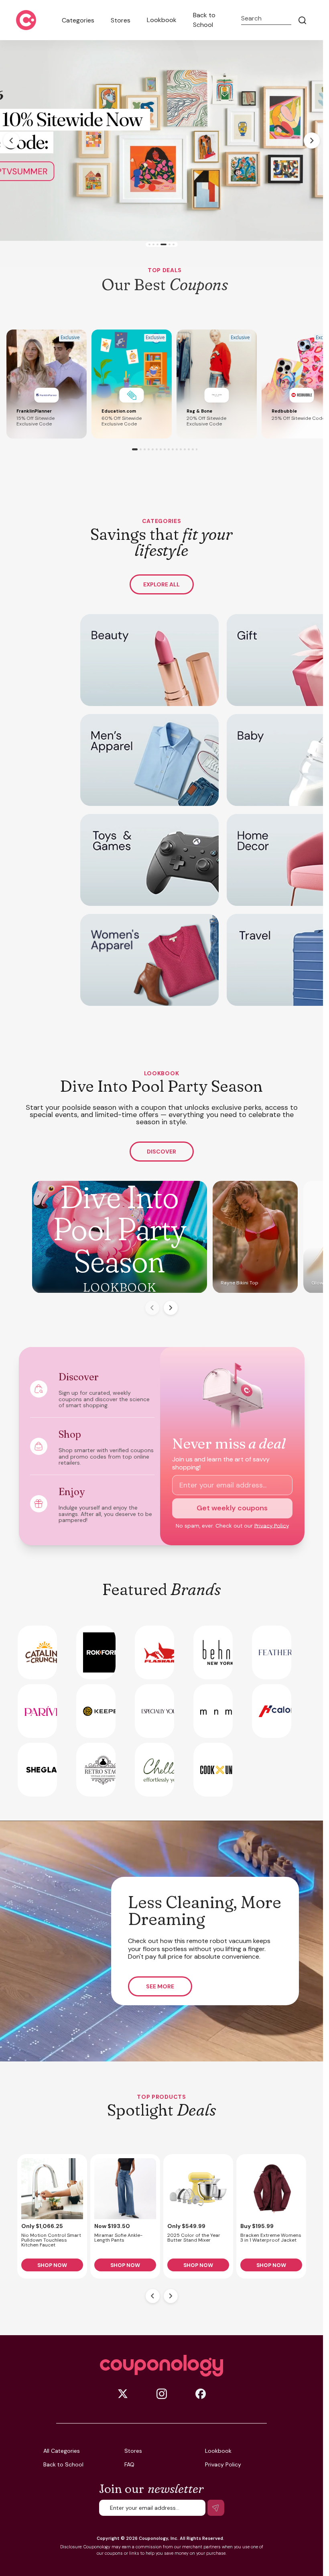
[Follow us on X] (123, 2394)
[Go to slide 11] (177, 449)
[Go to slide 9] (169, 449)
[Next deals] (171, 2296)
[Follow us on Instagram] (162, 2394)
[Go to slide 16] (197, 449)
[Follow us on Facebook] (201, 2394)
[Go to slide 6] (172, 245)
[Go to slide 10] (173, 449)
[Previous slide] (11, 140)
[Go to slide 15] (193, 449)
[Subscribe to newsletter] (216, 2508)
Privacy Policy (272, 1526)
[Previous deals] (153, 2296)
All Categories (62, 2451)
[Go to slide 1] (149, 245)
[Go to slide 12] (181, 449)
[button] (47, 384)
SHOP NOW (52, 2265)
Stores (121, 20)
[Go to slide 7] (161, 449)
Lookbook (162, 20)
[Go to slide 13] (185, 449)
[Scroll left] (152, 1308)
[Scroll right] (171, 1308)
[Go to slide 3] (157, 245)
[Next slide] (312, 140)
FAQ (129, 2464)
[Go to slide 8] (165, 449)
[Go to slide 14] (189, 449)
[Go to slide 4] (161, 245)
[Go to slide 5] (166, 245)
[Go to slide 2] (153, 245)
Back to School (204, 20)
